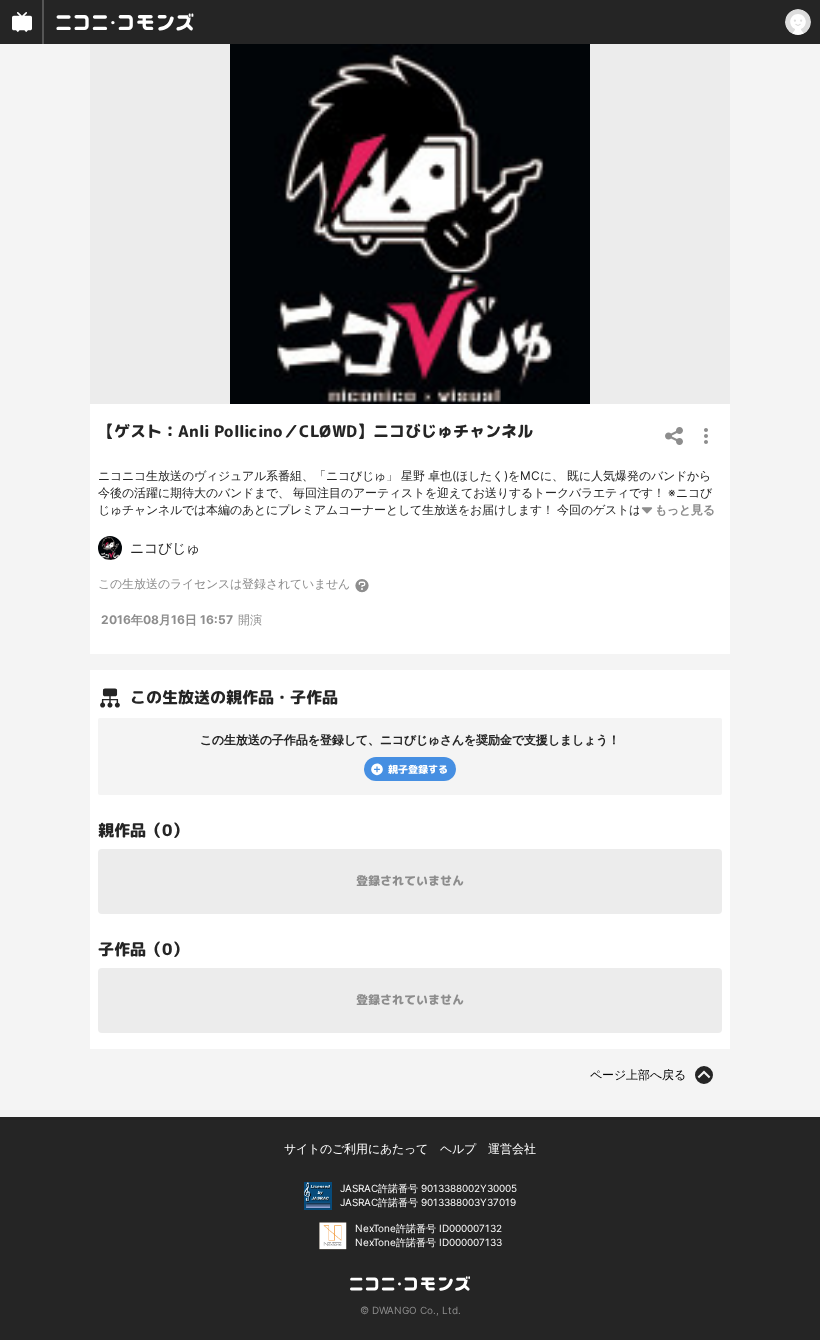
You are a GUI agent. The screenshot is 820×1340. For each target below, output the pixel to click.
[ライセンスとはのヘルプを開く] (363, 585)
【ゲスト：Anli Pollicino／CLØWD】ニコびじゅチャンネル (315, 431)
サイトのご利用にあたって (356, 1148)
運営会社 (512, 1148)
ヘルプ (458, 1148)
